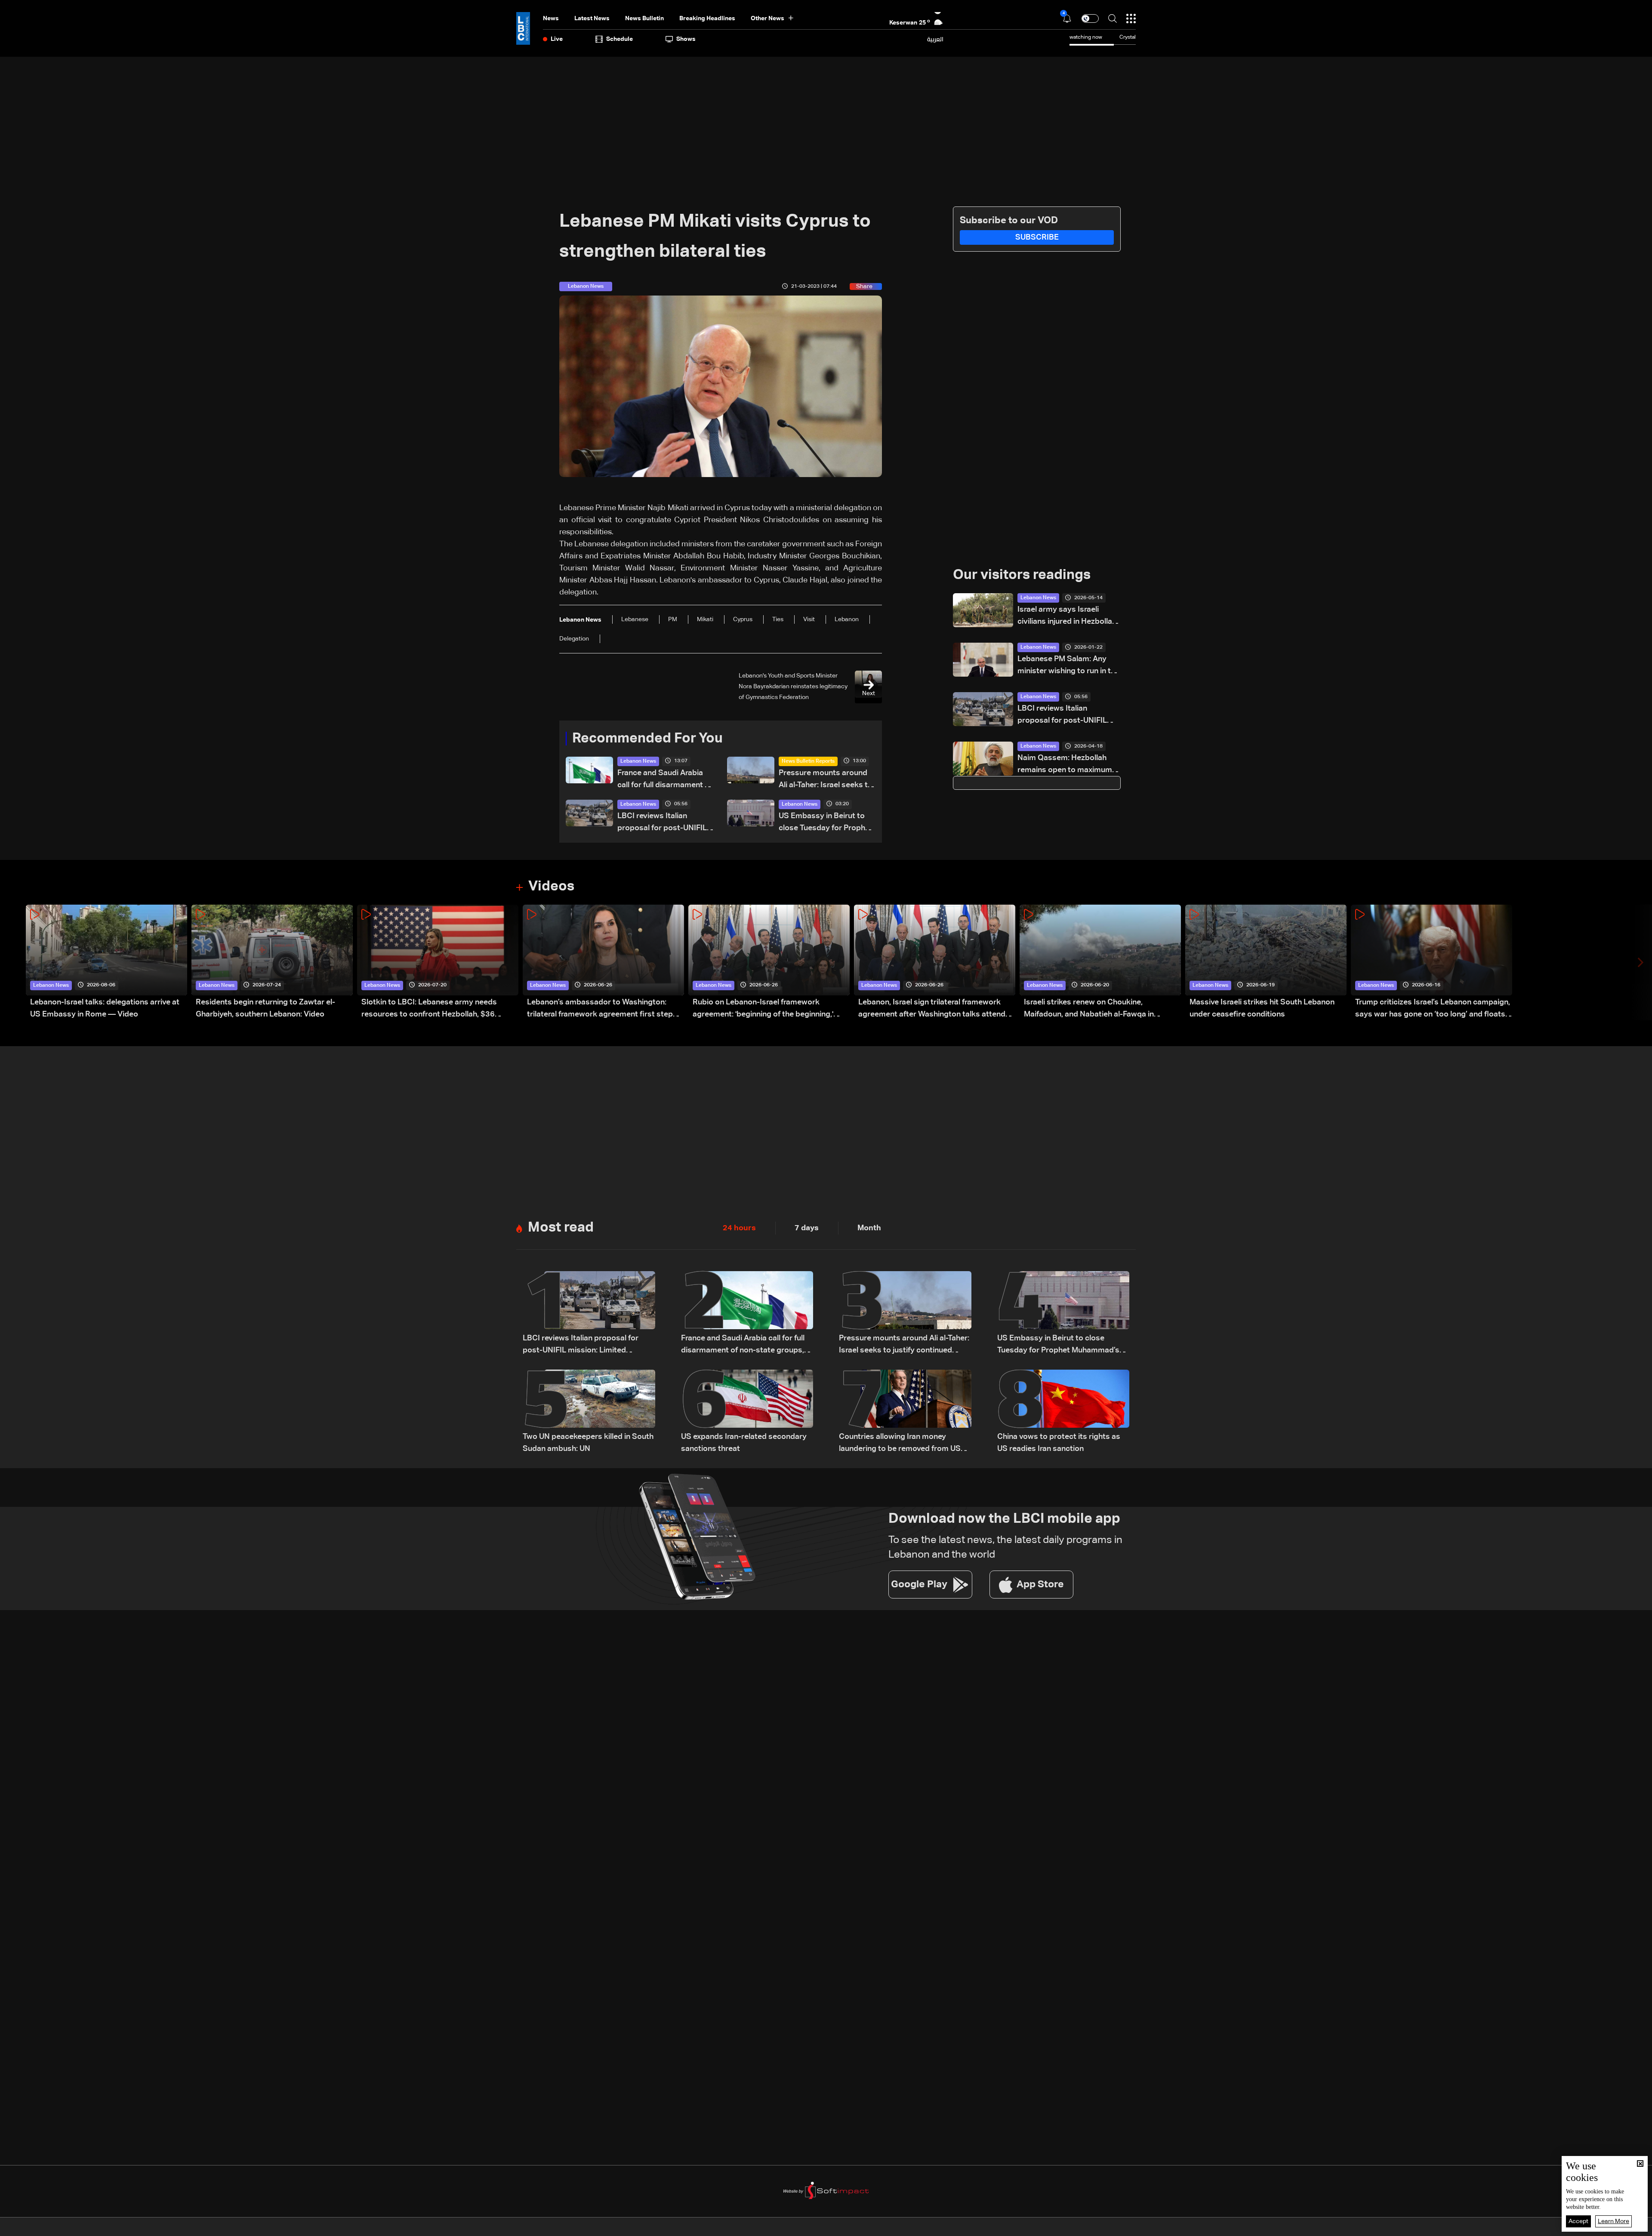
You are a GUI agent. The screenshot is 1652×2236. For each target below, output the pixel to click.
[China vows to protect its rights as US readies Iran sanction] (1063, 1412)
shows (686, 39)
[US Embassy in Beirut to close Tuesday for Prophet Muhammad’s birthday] (1063, 1314)
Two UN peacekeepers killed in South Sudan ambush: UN (588, 1443)
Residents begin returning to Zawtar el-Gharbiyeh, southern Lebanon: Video (265, 1008)
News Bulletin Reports (808, 761)
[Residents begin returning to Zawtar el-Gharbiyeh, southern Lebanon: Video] (272, 962)
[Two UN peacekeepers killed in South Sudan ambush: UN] (589, 1412)
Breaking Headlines (707, 18)
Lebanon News (638, 761)
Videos (551, 887)
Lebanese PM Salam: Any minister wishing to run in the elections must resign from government (1068, 666)
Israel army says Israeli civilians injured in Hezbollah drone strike (1067, 617)
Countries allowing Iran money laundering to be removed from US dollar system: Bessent (900, 1444)
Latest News (592, 18)
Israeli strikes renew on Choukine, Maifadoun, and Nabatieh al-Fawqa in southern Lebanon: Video (1089, 1009)
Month (869, 1228)
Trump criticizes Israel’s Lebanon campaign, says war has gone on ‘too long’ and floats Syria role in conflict (1433, 1009)
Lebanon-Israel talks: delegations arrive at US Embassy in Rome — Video (105, 1008)
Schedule (619, 39)
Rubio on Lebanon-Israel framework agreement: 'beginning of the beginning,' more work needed (763, 1009)
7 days (807, 1228)
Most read (561, 1228)
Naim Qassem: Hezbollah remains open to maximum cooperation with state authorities (1065, 765)
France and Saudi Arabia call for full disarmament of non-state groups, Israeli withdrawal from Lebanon (665, 780)
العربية (935, 39)
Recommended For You (647, 739)
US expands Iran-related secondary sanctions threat (744, 1443)
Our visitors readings (1022, 575)
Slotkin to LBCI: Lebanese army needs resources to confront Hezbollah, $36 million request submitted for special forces (439, 1009)
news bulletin (644, 18)
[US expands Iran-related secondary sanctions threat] (747, 1412)
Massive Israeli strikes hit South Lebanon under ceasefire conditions (1262, 1008)
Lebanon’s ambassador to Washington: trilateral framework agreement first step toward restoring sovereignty (600, 1009)
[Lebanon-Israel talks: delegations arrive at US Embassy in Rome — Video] (106, 962)
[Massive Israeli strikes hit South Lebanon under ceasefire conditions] (1266, 962)
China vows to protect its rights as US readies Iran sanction (1059, 1443)
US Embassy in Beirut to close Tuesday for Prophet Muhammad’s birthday (826, 823)
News (551, 18)
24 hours (739, 1228)
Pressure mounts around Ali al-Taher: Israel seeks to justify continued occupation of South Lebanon (826, 780)
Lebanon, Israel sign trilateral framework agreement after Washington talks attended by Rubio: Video (936, 1009)
